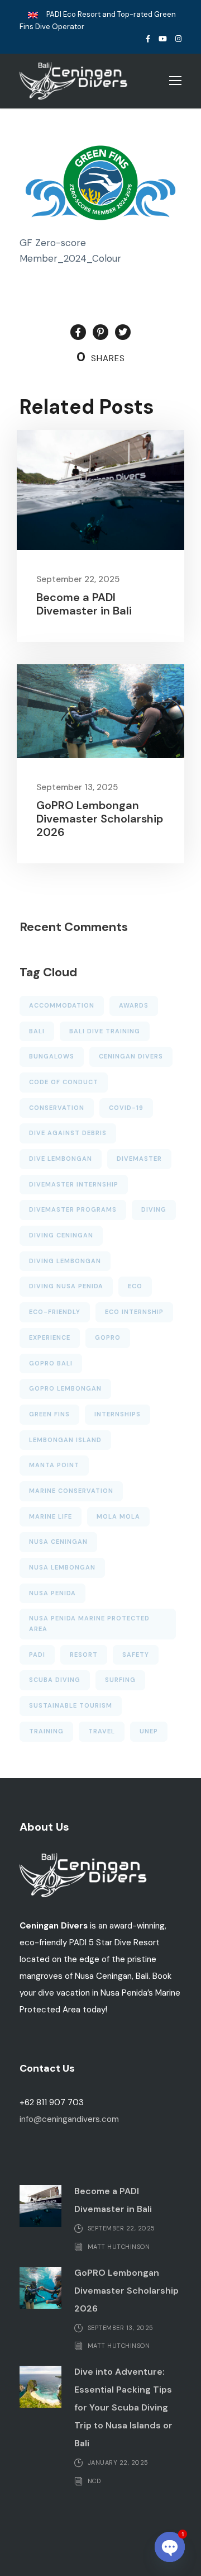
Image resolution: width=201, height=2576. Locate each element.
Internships (118, 1414)
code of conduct (64, 1082)
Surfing (120, 1680)
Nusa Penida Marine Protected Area (89, 1623)
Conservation (57, 1108)
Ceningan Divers (131, 1056)
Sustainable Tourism (71, 1705)
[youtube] (163, 39)
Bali (37, 1031)
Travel (102, 1731)
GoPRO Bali (51, 1363)
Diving (154, 1209)
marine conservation (71, 1491)
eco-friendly (55, 1312)
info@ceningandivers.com (69, 2119)
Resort (84, 1655)
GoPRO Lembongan (65, 1388)
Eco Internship (134, 1312)
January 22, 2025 (118, 2462)
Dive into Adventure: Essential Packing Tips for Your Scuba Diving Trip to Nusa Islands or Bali (123, 2407)
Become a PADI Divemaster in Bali (84, 604)
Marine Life (51, 1516)
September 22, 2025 (78, 579)
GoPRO (108, 1337)
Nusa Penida (52, 1593)
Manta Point (54, 1465)
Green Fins (49, 1414)
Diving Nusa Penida (66, 1286)
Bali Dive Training (105, 1031)
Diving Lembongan (65, 1261)
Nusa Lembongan (62, 1567)
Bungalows (52, 1056)
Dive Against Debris (68, 1133)
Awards (134, 1005)
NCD (94, 2480)
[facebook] (148, 39)
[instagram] (178, 39)
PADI (37, 1655)
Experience (50, 1337)
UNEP (149, 1731)
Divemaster (139, 1159)
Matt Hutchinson (119, 2246)
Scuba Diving (55, 1680)
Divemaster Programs (73, 1209)
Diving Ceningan (61, 1235)
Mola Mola (118, 1516)
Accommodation (62, 1005)
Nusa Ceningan (58, 1542)
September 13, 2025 (77, 787)
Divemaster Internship (74, 1184)
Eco (135, 1286)
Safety (136, 1655)
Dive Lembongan (61, 1159)
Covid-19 (126, 1108)
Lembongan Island (65, 1440)
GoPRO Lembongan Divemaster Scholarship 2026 (100, 819)
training (46, 1731)
